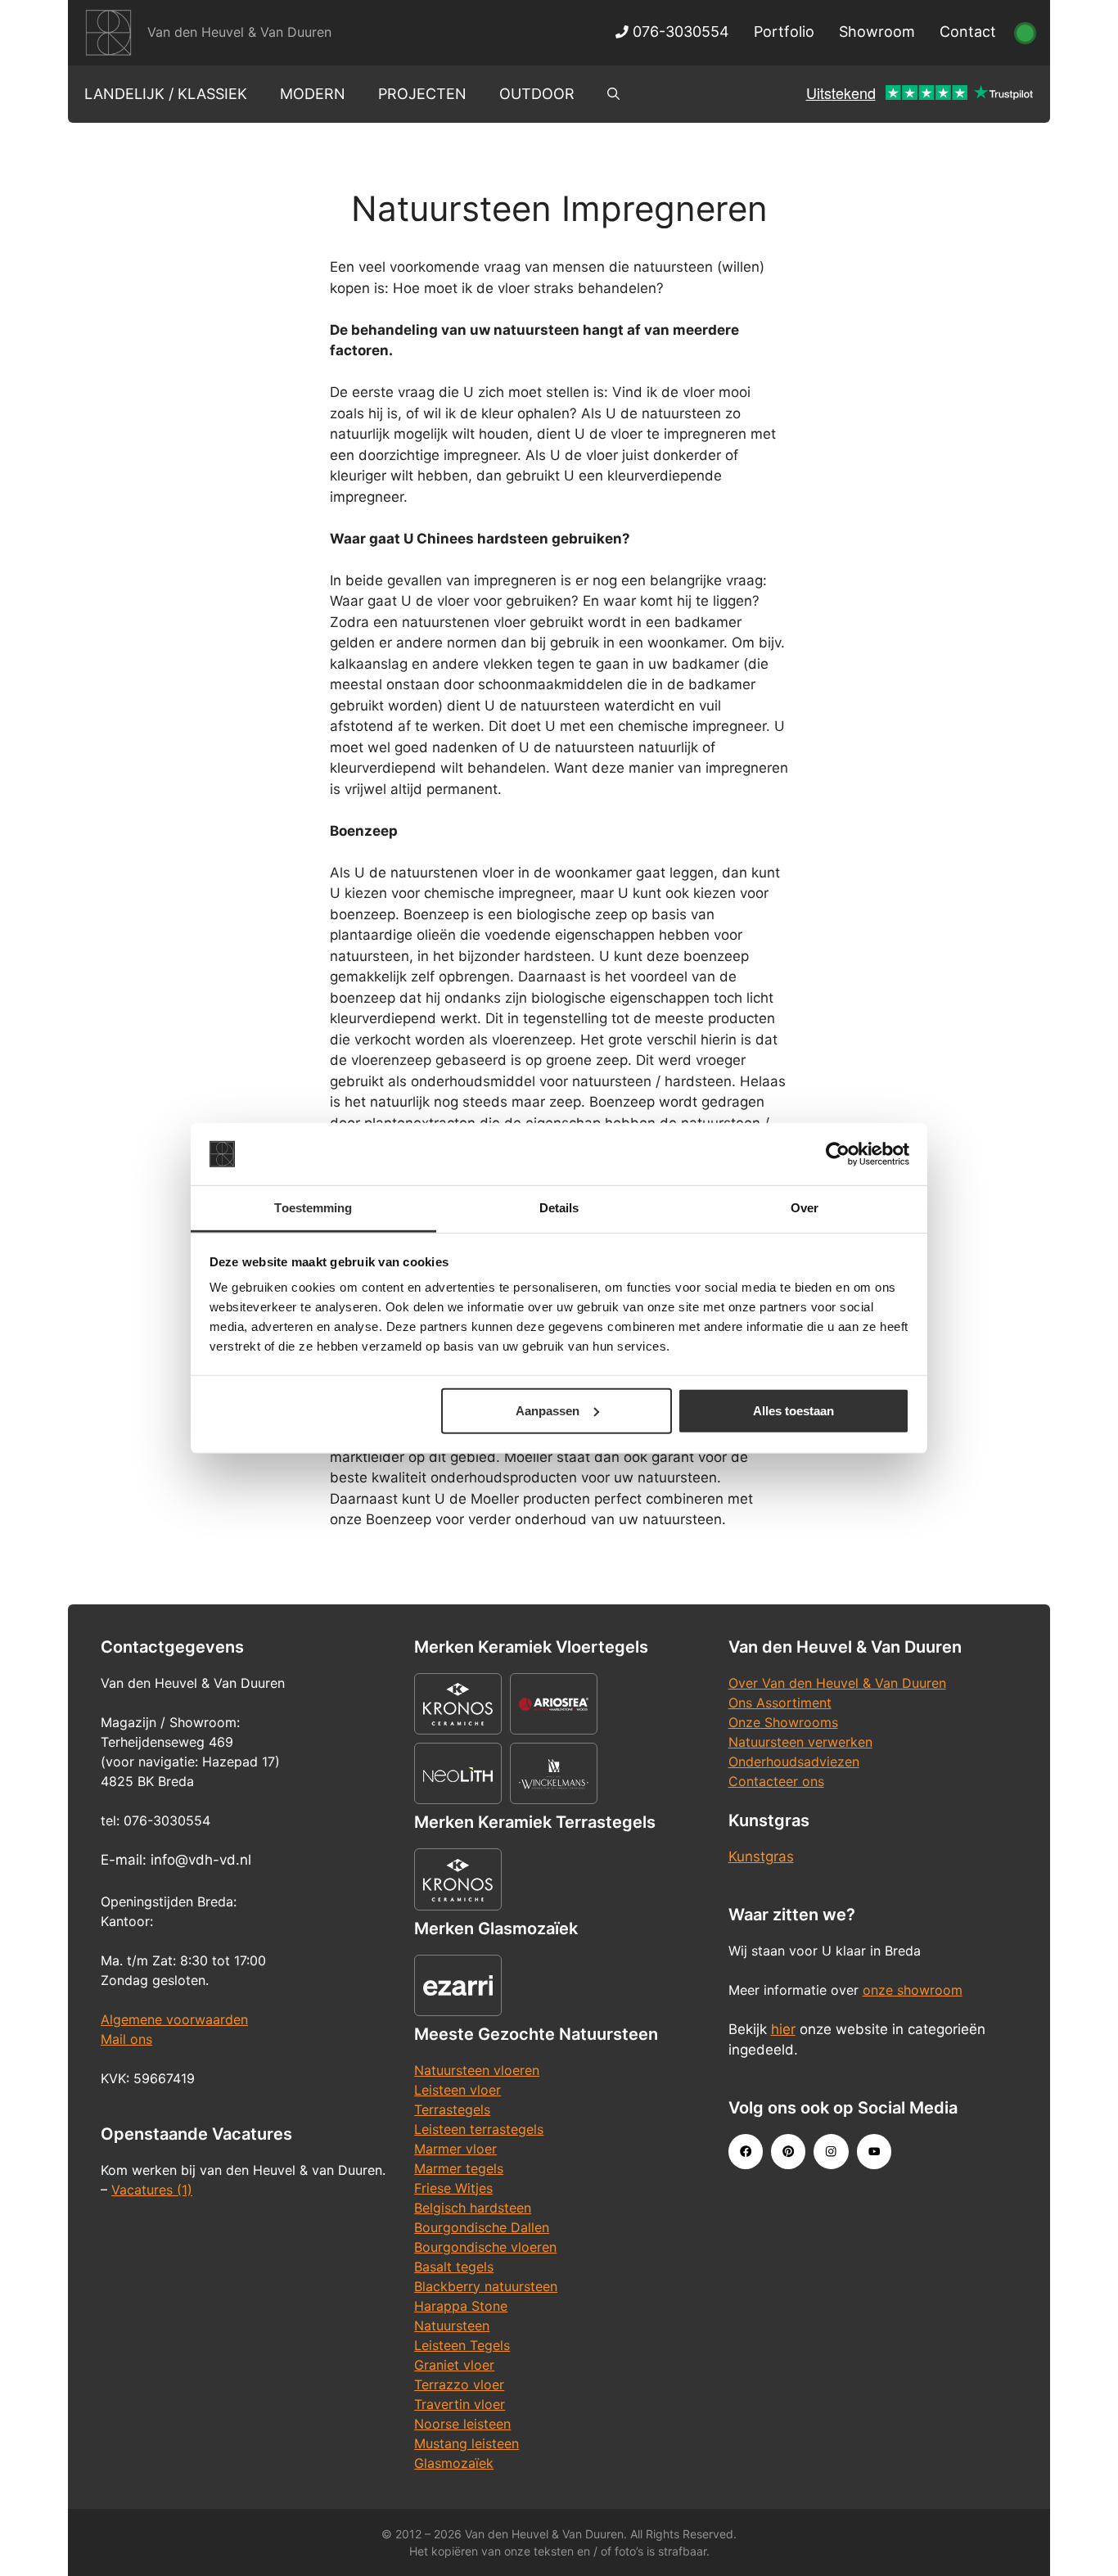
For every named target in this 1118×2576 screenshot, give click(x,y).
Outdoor (537, 94)
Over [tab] (805, 1208)
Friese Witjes (453, 2188)
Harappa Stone (461, 2306)
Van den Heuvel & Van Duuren (239, 32)
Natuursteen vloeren (477, 2070)
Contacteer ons (776, 1781)
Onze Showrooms (783, 1722)
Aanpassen (548, 1411)
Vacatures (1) (152, 2190)
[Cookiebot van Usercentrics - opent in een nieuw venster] (838, 1154)
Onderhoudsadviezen (794, 1762)
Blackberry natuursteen (486, 2286)
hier (783, 2029)
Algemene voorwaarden (174, 2019)
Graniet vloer (454, 2365)
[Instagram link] (831, 2151)
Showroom (877, 32)
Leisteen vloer (458, 2090)
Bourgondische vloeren (485, 2247)
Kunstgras (761, 1856)
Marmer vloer (455, 2149)
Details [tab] (559, 1208)
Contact (968, 32)
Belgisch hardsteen (473, 2208)
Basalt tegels (454, 2267)
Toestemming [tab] (313, 1208)
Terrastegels (452, 2109)
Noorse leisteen (462, 2424)
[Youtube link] (874, 2151)
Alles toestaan (793, 1411)
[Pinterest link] (788, 2151)
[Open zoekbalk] (613, 94)
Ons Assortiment (780, 1703)
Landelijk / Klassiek (166, 94)
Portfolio (784, 32)
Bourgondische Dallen (482, 2227)
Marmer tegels (459, 2168)
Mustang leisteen (467, 2443)
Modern (313, 94)
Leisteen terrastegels (479, 2129)
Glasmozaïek (454, 2463)
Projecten (422, 94)
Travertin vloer (460, 2404)
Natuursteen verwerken (800, 1742)
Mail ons (126, 2039)
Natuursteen (452, 2326)
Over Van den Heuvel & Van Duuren (837, 1683)
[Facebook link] (746, 2151)
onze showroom (913, 1990)
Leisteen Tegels (462, 2345)
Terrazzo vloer (459, 2384)
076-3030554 (679, 32)
